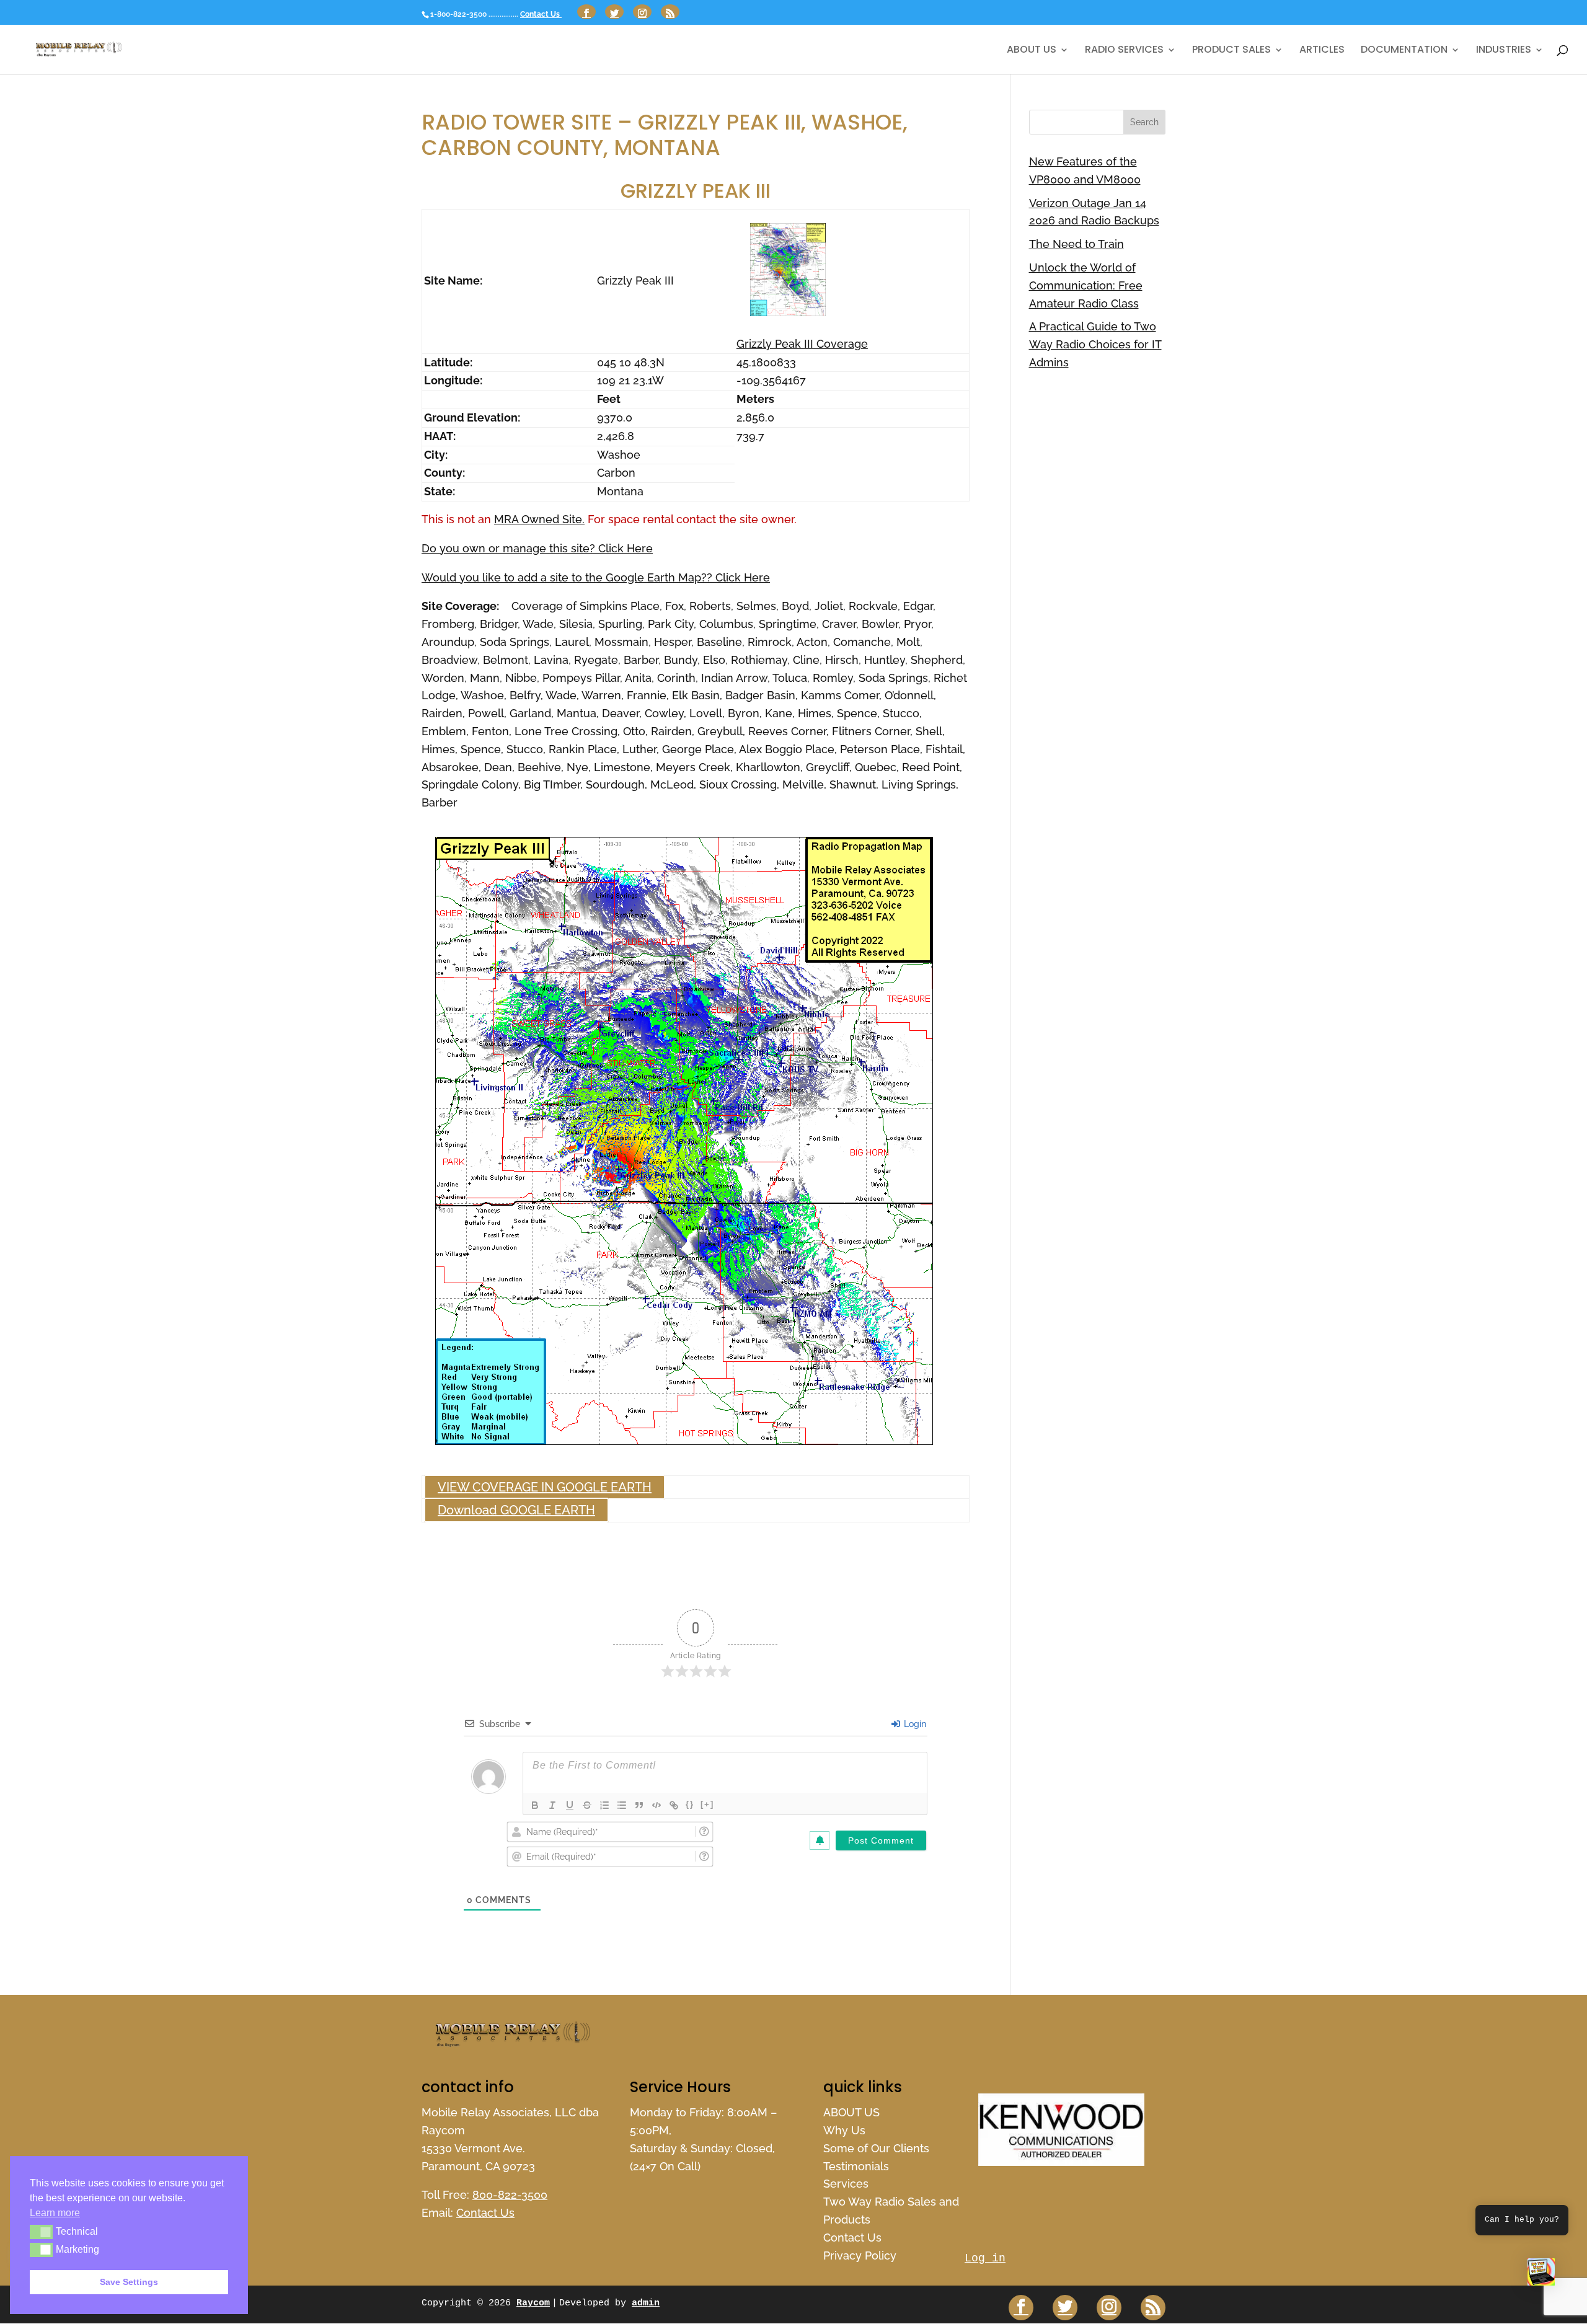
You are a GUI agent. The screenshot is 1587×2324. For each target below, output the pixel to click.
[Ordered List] (604, 1805)
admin (646, 2303)
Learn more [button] (55, 2213)
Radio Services (1124, 51)
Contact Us (541, 14)
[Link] (674, 1805)
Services (846, 2184)
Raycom (533, 2303)
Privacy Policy (860, 2256)
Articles (1322, 51)
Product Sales (1231, 51)
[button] (1541, 2275)
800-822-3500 (510, 2195)
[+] (707, 1804)
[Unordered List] (622, 1805)
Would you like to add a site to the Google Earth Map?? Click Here (596, 577)
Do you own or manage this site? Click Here (537, 548)
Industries (1504, 51)
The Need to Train (1076, 244)
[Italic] (552, 1805)
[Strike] (587, 1805)
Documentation (1404, 51)
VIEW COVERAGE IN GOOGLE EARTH (545, 1487)
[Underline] (570, 1805)
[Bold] (535, 1805)
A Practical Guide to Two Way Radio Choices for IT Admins (1095, 344)
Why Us (844, 2130)
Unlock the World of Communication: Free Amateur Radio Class (1086, 285)
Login (914, 1724)
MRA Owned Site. (539, 519)
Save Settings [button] (129, 2282)
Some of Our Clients (876, 2148)
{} (690, 1804)
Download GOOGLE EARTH (516, 1510)
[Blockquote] (639, 1805)
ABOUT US (1032, 51)
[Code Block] (656, 1805)
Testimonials (856, 2166)
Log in (985, 2258)
